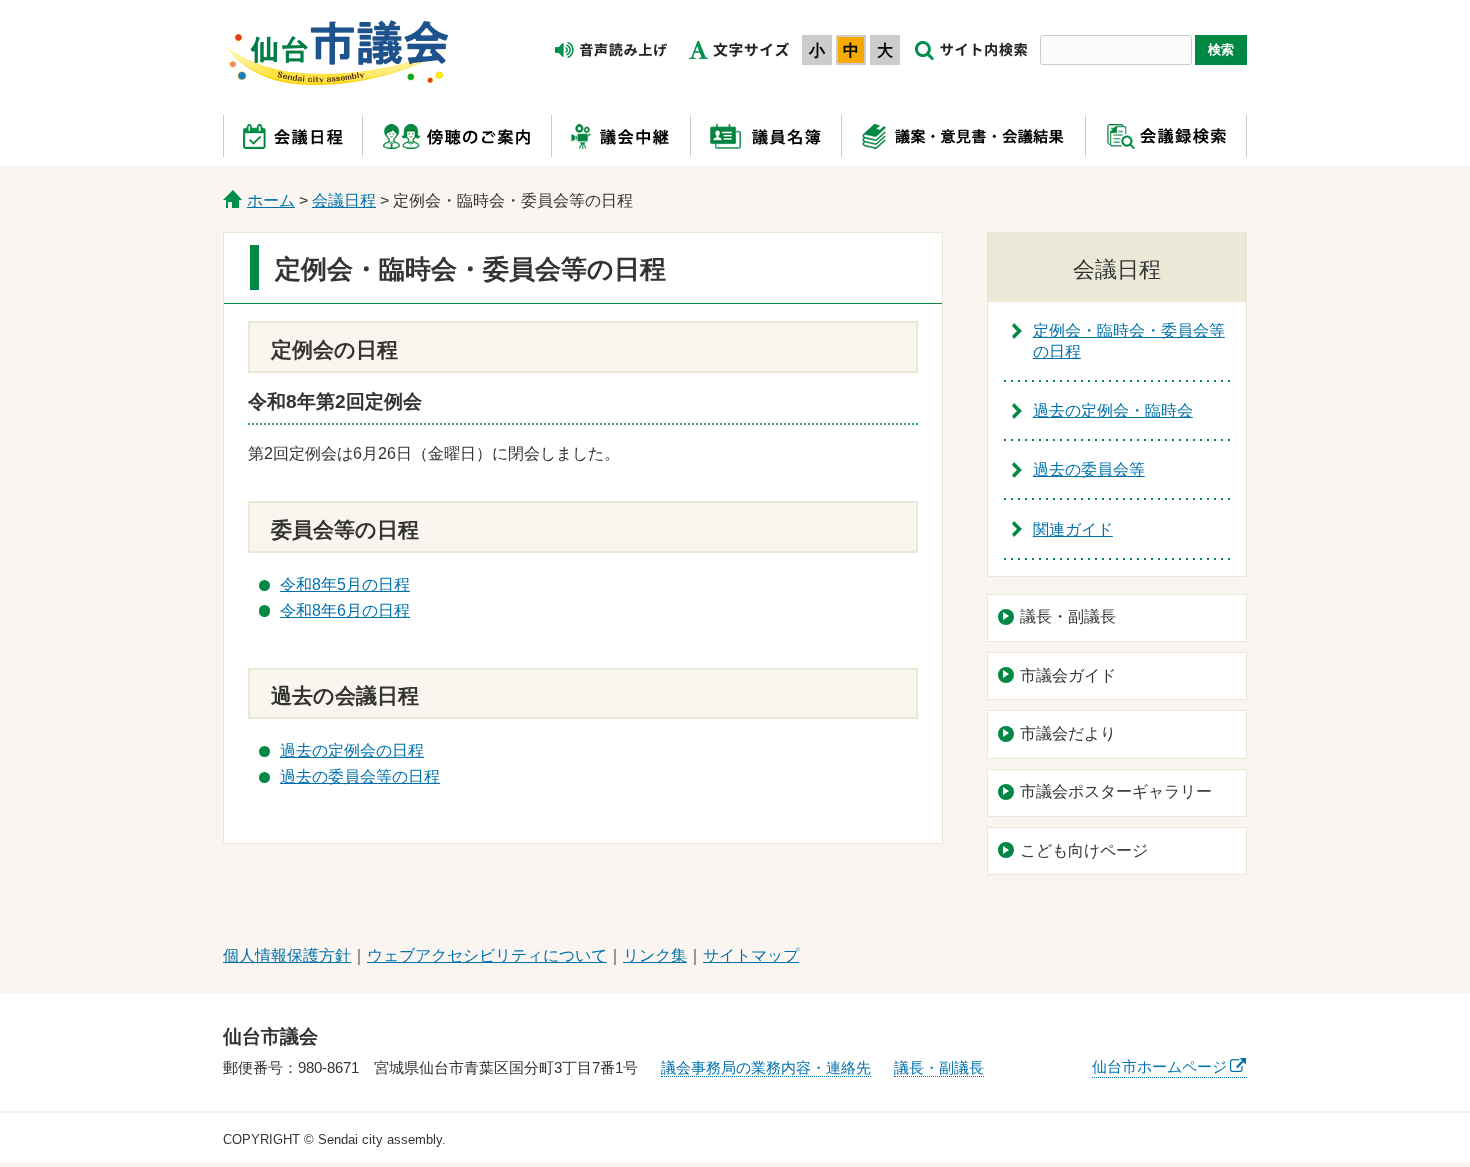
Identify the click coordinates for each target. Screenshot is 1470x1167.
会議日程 (344, 200)
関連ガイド (1073, 529)
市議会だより (1068, 733)
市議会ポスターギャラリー (1116, 791)
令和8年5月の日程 (345, 584)
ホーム (271, 200)
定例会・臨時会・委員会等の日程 (1129, 341)
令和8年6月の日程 (345, 610)
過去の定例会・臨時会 (1113, 410)
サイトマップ (751, 955)
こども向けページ (1084, 850)
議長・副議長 (1068, 616)
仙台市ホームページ (1159, 1066)
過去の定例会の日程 (352, 750)
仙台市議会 (337, 53)
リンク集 (655, 955)
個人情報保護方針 (287, 955)
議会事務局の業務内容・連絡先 (766, 1067)
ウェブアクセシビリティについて (487, 955)
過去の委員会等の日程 (360, 776)
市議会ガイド (1068, 675)
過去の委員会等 (1089, 469)
